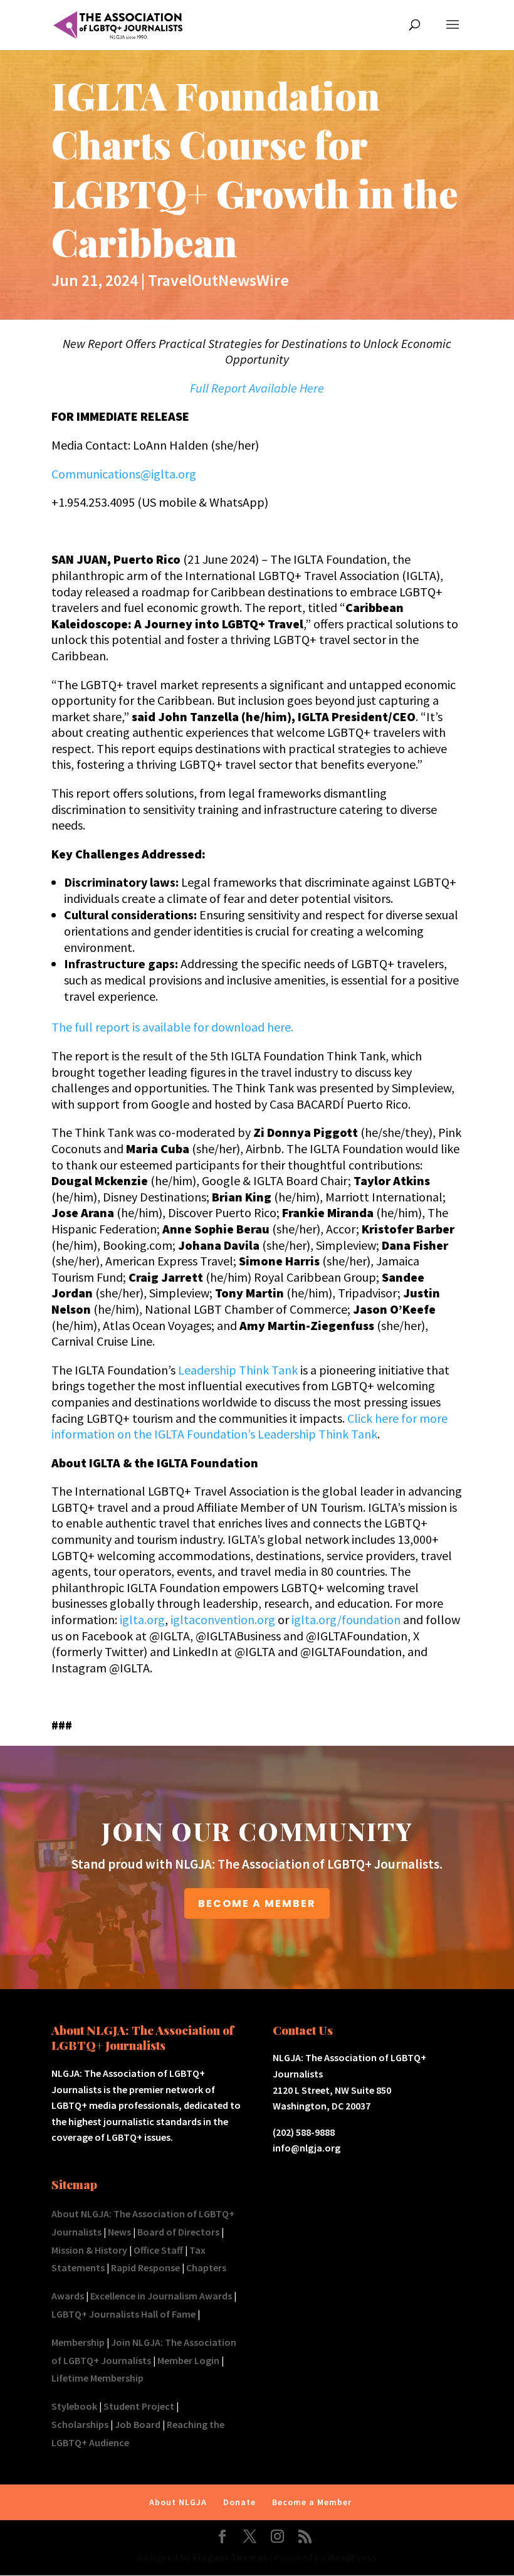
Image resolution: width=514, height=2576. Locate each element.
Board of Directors (178, 2232)
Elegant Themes (230, 2557)
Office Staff (158, 2250)
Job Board (138, 2424)
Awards (68, 2296)
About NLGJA (178, 2502)
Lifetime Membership (97, 2378)
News (119, 2232)
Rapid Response (145, 2267)
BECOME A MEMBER (257, 1903)
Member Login (188, 2360)
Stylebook (74, 2406)
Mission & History (89, 2250)
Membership (78, 2342)
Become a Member (312, 2502)
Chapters (206, 2267)
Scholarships (80, 2424)
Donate (239, 2502)
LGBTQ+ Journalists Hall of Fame (123, 2314)
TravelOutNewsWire (218, 280)
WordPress (352, 2557)
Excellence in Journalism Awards (161, 2296)
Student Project (139, 2406)
